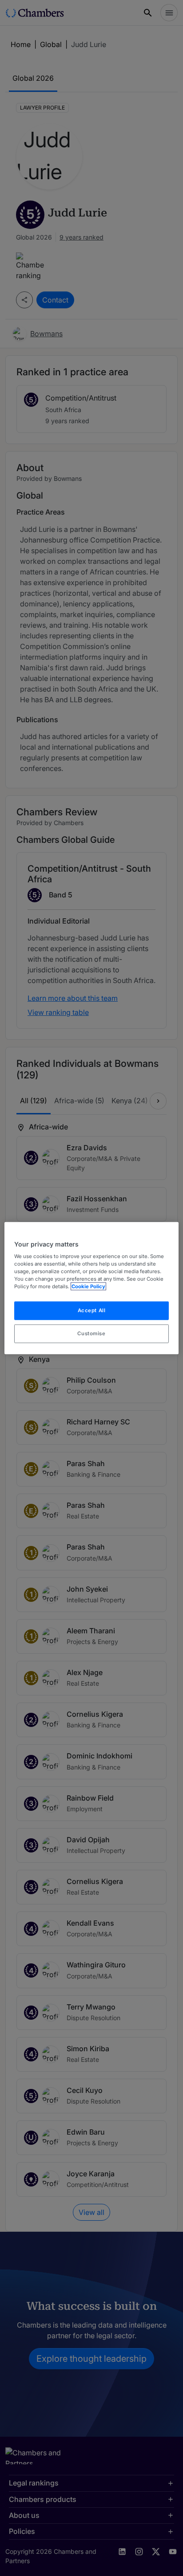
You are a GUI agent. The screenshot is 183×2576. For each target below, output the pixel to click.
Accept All (92, 1310)
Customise (91, 1333)
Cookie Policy (88, 1286)
